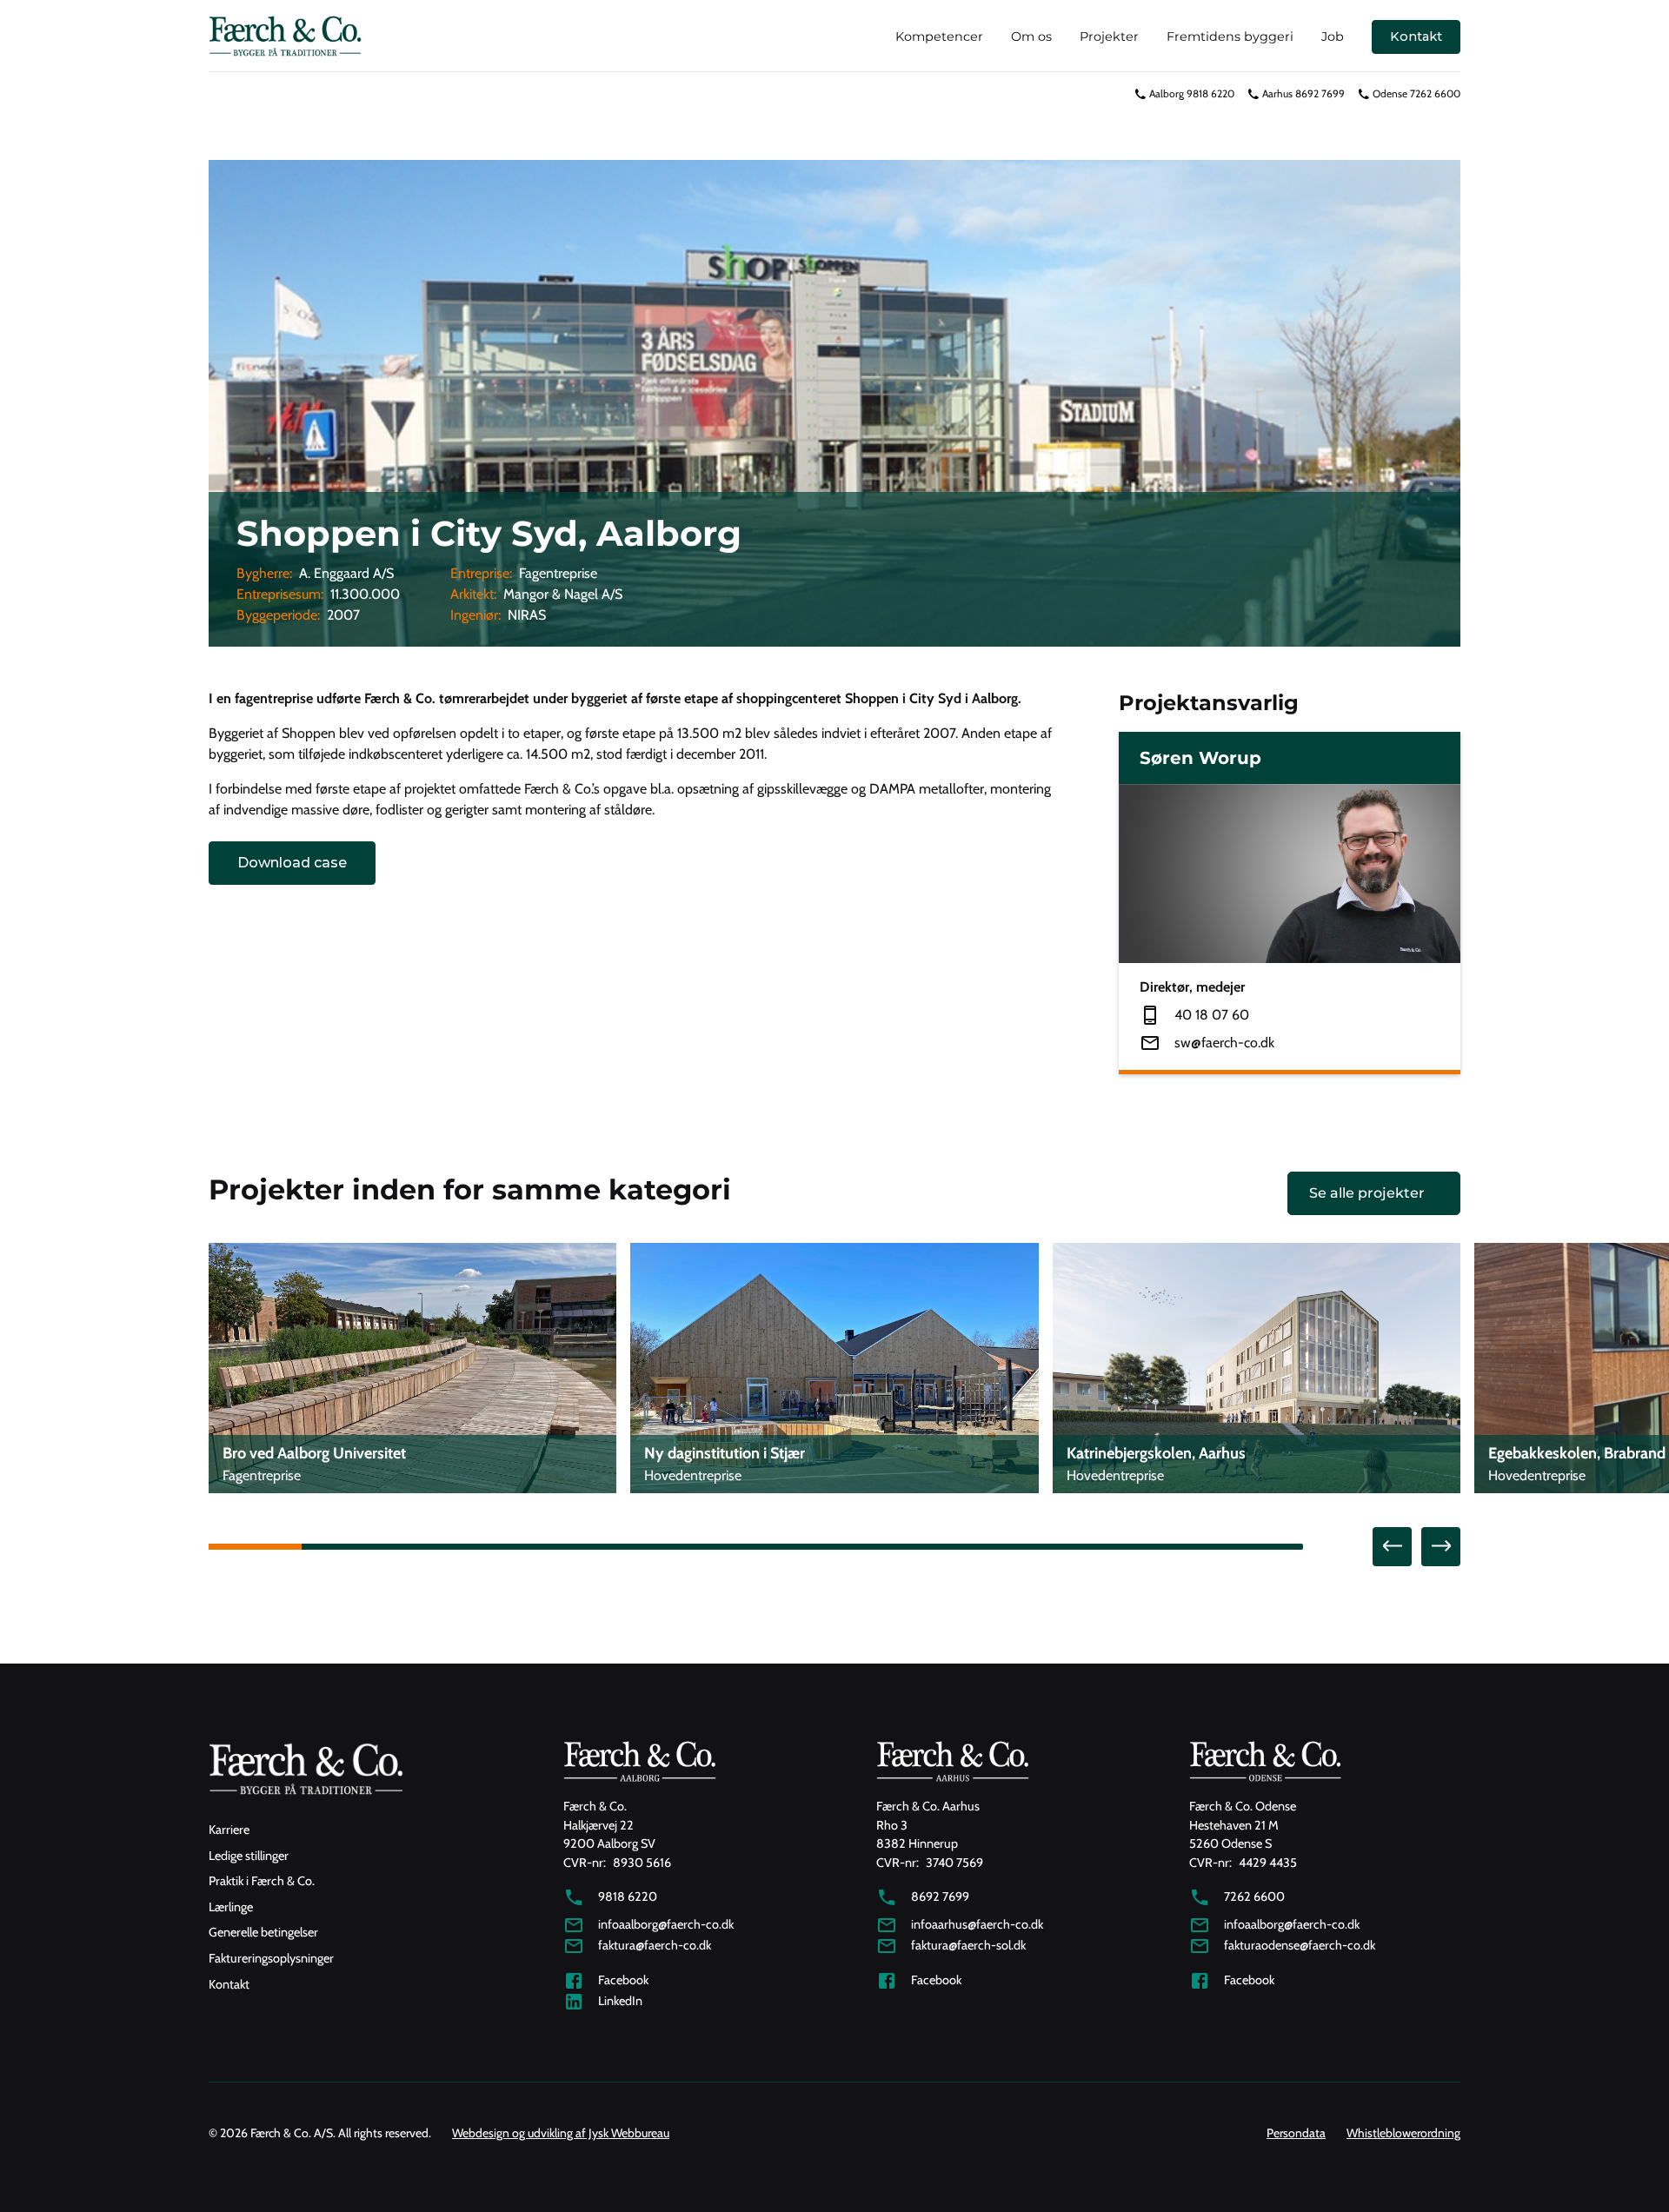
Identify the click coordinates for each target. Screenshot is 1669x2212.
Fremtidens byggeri (1230, 37)
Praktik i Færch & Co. (262, 1881)
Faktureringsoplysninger (271, 1958)
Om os (1031, 37)
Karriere (229, 1830)
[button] (1392, 1547)
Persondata (1296, 2133)
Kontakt (1416, 37)
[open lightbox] (834, 403)
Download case (292, 863)
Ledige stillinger (249, 1856)
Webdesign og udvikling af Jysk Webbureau (561, 2133)
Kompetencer (939, 37)
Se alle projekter (1367, 1193)
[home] (285, 37)
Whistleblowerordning (1403, 2133)
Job (1333, 37)
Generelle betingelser (263, 1932)
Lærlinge (231, 1907)
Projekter (1109, 37)
